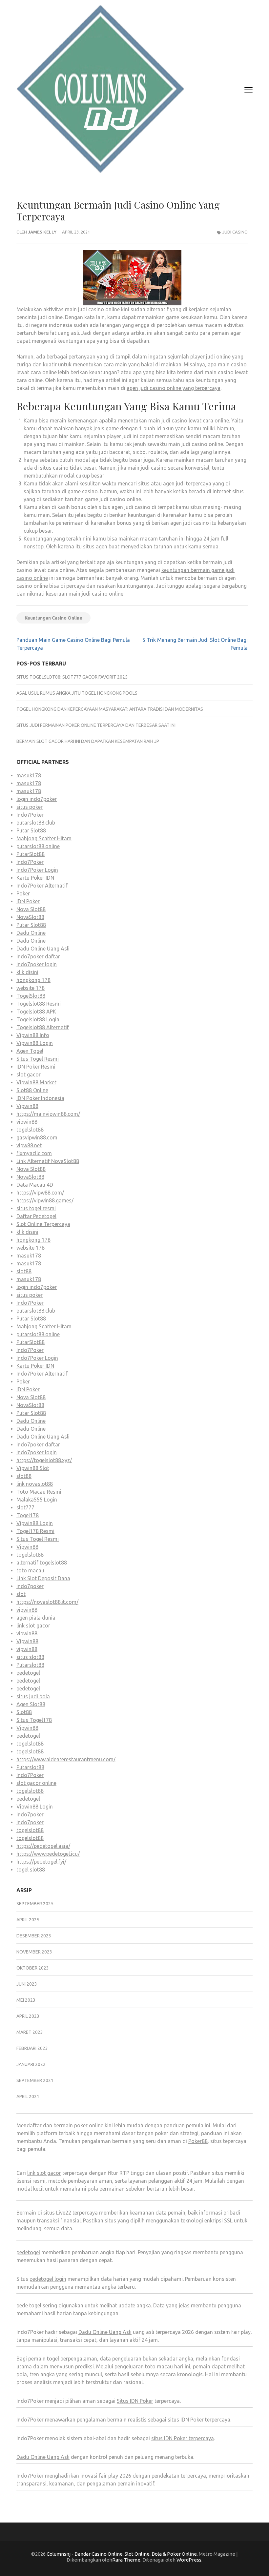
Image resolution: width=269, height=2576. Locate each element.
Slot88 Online (32, 1090)
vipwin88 (27, 1122)
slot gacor (29, 1074)
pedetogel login (48, 2279)
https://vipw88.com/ (40, 1193)
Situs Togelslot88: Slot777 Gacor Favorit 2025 (72, 677)
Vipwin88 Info (33, 1035)
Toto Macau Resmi (39, 1492)
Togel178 (28, 1515)
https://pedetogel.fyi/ (41, 1862)
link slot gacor (33, 1625)
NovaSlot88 (30, 917)
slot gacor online (36, 1783)
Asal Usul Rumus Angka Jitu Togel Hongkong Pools (77, 693)
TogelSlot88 (31, 996)
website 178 (31, 988)
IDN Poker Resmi (36, 1067)
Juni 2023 (27, 1984)
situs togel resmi (36, 1208)
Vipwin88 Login (35, 1043)
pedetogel (28, 1673)
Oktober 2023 (33, 1968)
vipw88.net (29, 1145)
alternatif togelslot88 (42, 1563)
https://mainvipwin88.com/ (48, 1114)
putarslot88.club (36, 823)
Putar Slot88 (31, 830)
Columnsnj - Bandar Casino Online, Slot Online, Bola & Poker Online (122, 2554)
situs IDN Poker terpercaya (183, 2438)
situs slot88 (30, 1657)
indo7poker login (37, 964)
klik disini (27, 972)
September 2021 (35, 2080)
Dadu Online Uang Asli (43, 949)
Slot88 (24, 1712)
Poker (23, 893)
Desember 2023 (34, 1936)
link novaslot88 (35, 1484)
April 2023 (28, 2016)
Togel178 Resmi (35, 1531)
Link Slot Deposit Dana (43, 1578)
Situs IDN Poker (135, 2401)
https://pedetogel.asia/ (43, 1846)
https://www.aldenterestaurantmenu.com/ (66, 1759)
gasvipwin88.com (37, 1137)
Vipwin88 (27, 1106)
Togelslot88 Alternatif (43, 1027)
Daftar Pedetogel (36, 1216)
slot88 (24, 1271)
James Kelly (42, 232)
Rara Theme (126, 2560)
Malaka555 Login (37, 1500)
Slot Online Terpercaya (43, 1224)
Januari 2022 (31, 2064)
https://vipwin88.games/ (45, 1200)
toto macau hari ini (168, 2366)
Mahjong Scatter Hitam (44, 838)
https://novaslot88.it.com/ (47, 1602)
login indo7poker (37, 799)
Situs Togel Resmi (38, 1059)
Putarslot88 (30, 1665)
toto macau (30, 1570)
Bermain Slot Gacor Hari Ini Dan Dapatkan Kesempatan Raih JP (88, 741)
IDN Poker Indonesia (40, 1098)
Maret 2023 (30, 2032)
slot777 (25, 1507)
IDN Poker (28, 901)
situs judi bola (33, 1696)
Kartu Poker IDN (35, 878)
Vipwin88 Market (36, 1082)
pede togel (29, 2305)
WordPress (189, 2560)
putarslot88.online (38, 846)
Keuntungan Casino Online (53, 618)
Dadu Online (31, 933)
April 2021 (28, 2096)
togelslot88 (30, 1130)
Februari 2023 (32, 2048)
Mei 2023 (26, 2000)
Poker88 (198, 2141)
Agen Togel (30, 1051)
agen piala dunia (36, 1618)
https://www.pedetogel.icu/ (48, 1854)
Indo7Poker (30, 815)
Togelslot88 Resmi (39, 1004)
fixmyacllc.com (34, 1153)
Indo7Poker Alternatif (42, 886)
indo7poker (30, 1586)
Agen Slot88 (31, 1704)
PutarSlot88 (31, 854)
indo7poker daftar (38, 956)
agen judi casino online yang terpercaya (174, 388)
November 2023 (34, 1952)
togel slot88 (31, 1870)
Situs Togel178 (34, 1720)
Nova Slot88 (31, 909)
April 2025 (28, 1920)
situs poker (30, 807)
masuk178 (29, 775)
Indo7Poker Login (37, 870)
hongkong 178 (33, 980)
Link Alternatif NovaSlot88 (48, 1161)
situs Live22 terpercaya (71, 2213)
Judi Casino (235, 232)
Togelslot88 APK (36, 1012)
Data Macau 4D (35, 1185)
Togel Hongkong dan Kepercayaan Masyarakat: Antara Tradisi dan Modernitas (110, 709)
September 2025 (35, 1904)
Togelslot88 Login (38, 1019)
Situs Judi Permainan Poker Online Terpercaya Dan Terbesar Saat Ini (96, 725)
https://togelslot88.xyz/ (44, 1460)
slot (21, 1594)
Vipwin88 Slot (33, 1468)
